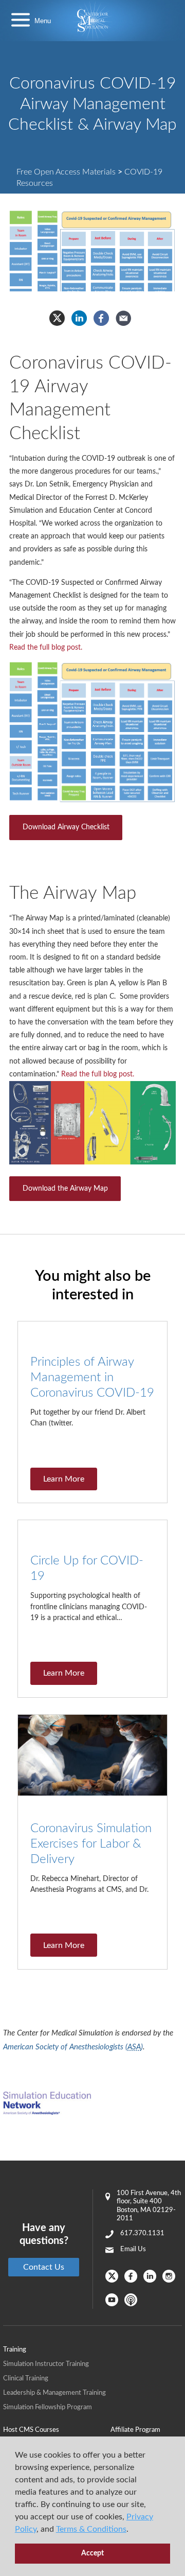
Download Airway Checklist (66, 827)
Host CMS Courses (31, 2430)
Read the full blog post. (46, 648)
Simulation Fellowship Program (48, 2407)
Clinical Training (26, 2379)
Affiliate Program (135, 2430)
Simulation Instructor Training (46, 2364)
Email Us (133, 2249)
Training (15, 2350)
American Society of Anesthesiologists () (73, 2047)
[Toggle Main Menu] (21, 21)
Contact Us (44, 2267)
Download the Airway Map (65, 1189)
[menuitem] (57, 2430)
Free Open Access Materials (66, 172)
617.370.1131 (142, 2233)
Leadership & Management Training (54, 2393)
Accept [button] (92, 2553)
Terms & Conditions (91, 2529)
